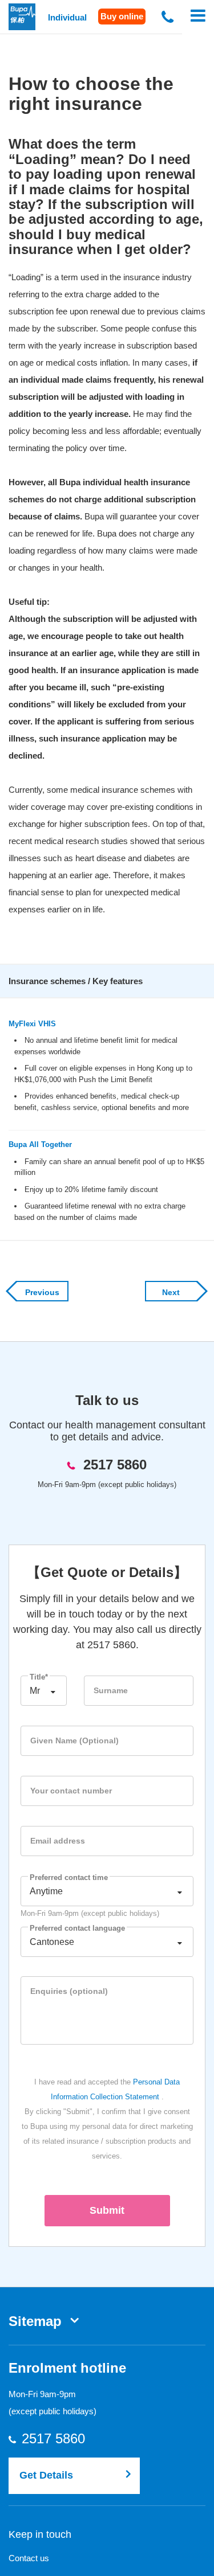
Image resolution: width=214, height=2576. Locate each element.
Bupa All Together (40, 1144)
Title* (39, 1677)
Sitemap (35, 2321)
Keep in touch (40, 2534)
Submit (107, 2210)
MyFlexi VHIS (32, 1024)
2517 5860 (115, 1465)
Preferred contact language (77, 1928)
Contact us (29, 2558)
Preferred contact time (69, 1877)
